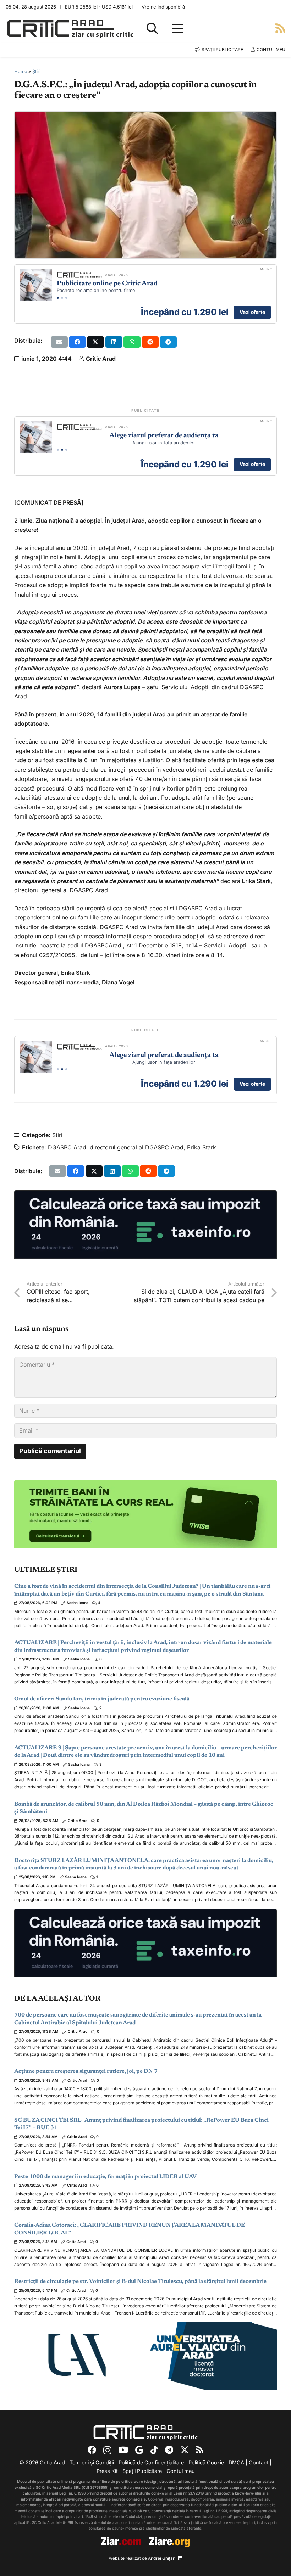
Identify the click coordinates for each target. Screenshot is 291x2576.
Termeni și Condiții (92, 2462)
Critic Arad (101, 359)
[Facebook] (92, 2450)
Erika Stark (202, 1147)
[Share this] (77, 342)
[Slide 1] (58, 298)
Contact (259, 2462)
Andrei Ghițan (162, 2558)
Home (21, 71)
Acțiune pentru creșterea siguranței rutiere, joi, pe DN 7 (86, 2071)
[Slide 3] (66, 298)
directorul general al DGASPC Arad (137, 1147)
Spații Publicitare (142, 2471)
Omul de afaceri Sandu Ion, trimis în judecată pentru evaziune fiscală (102, 1699)
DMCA (236, 2462)
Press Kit (107, 2471)
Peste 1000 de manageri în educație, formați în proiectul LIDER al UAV (105, 2177)
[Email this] (59, 342)
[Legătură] (280, 28)
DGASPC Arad (67, 1147)
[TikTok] (154, 2450)
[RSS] (200, 2450)
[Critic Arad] (70, 29)
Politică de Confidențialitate (151, 2462)
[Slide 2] (62, 298)
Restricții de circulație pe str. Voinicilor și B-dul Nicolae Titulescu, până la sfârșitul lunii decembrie (140, 2282)
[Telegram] (169, 2450)
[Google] (139, 2450)
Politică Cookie (206, 2462)
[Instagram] (107, 2450)
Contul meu (181, 2471)
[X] (185, 2450)
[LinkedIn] (180, 2558)
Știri (36, 71)
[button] (152, 28)
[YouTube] (123, 2450)
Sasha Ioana (78, 1603)
